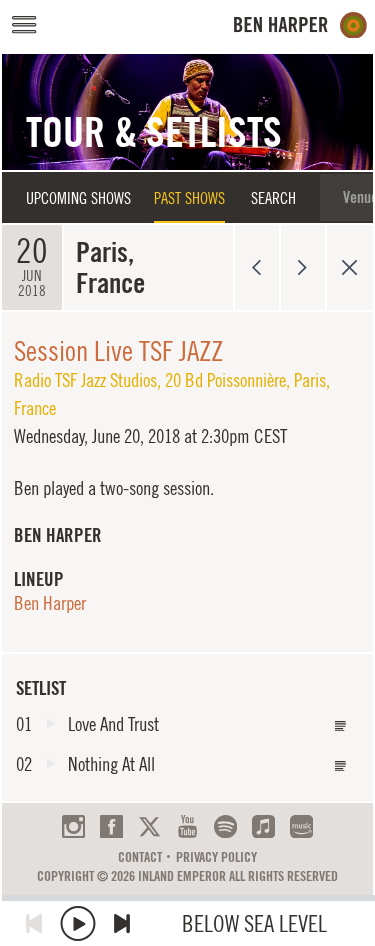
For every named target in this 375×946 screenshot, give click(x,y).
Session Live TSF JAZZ (118, 350)
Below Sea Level (254, 923)
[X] (149, 826)
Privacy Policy (216, 857)
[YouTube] (187, 826)
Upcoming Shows (78, 198)
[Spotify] (225, 826)
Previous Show (256, 267)
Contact (140, 857)
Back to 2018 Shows (349, 267)
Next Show (303, 267)
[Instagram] (73, 826)
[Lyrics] (341, 726)
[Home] (300, 25)
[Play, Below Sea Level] (78, 923)
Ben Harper (50, 603)
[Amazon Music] (301, 826)
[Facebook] (111, 826)
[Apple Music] (263, 826)
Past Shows (189, 198)
